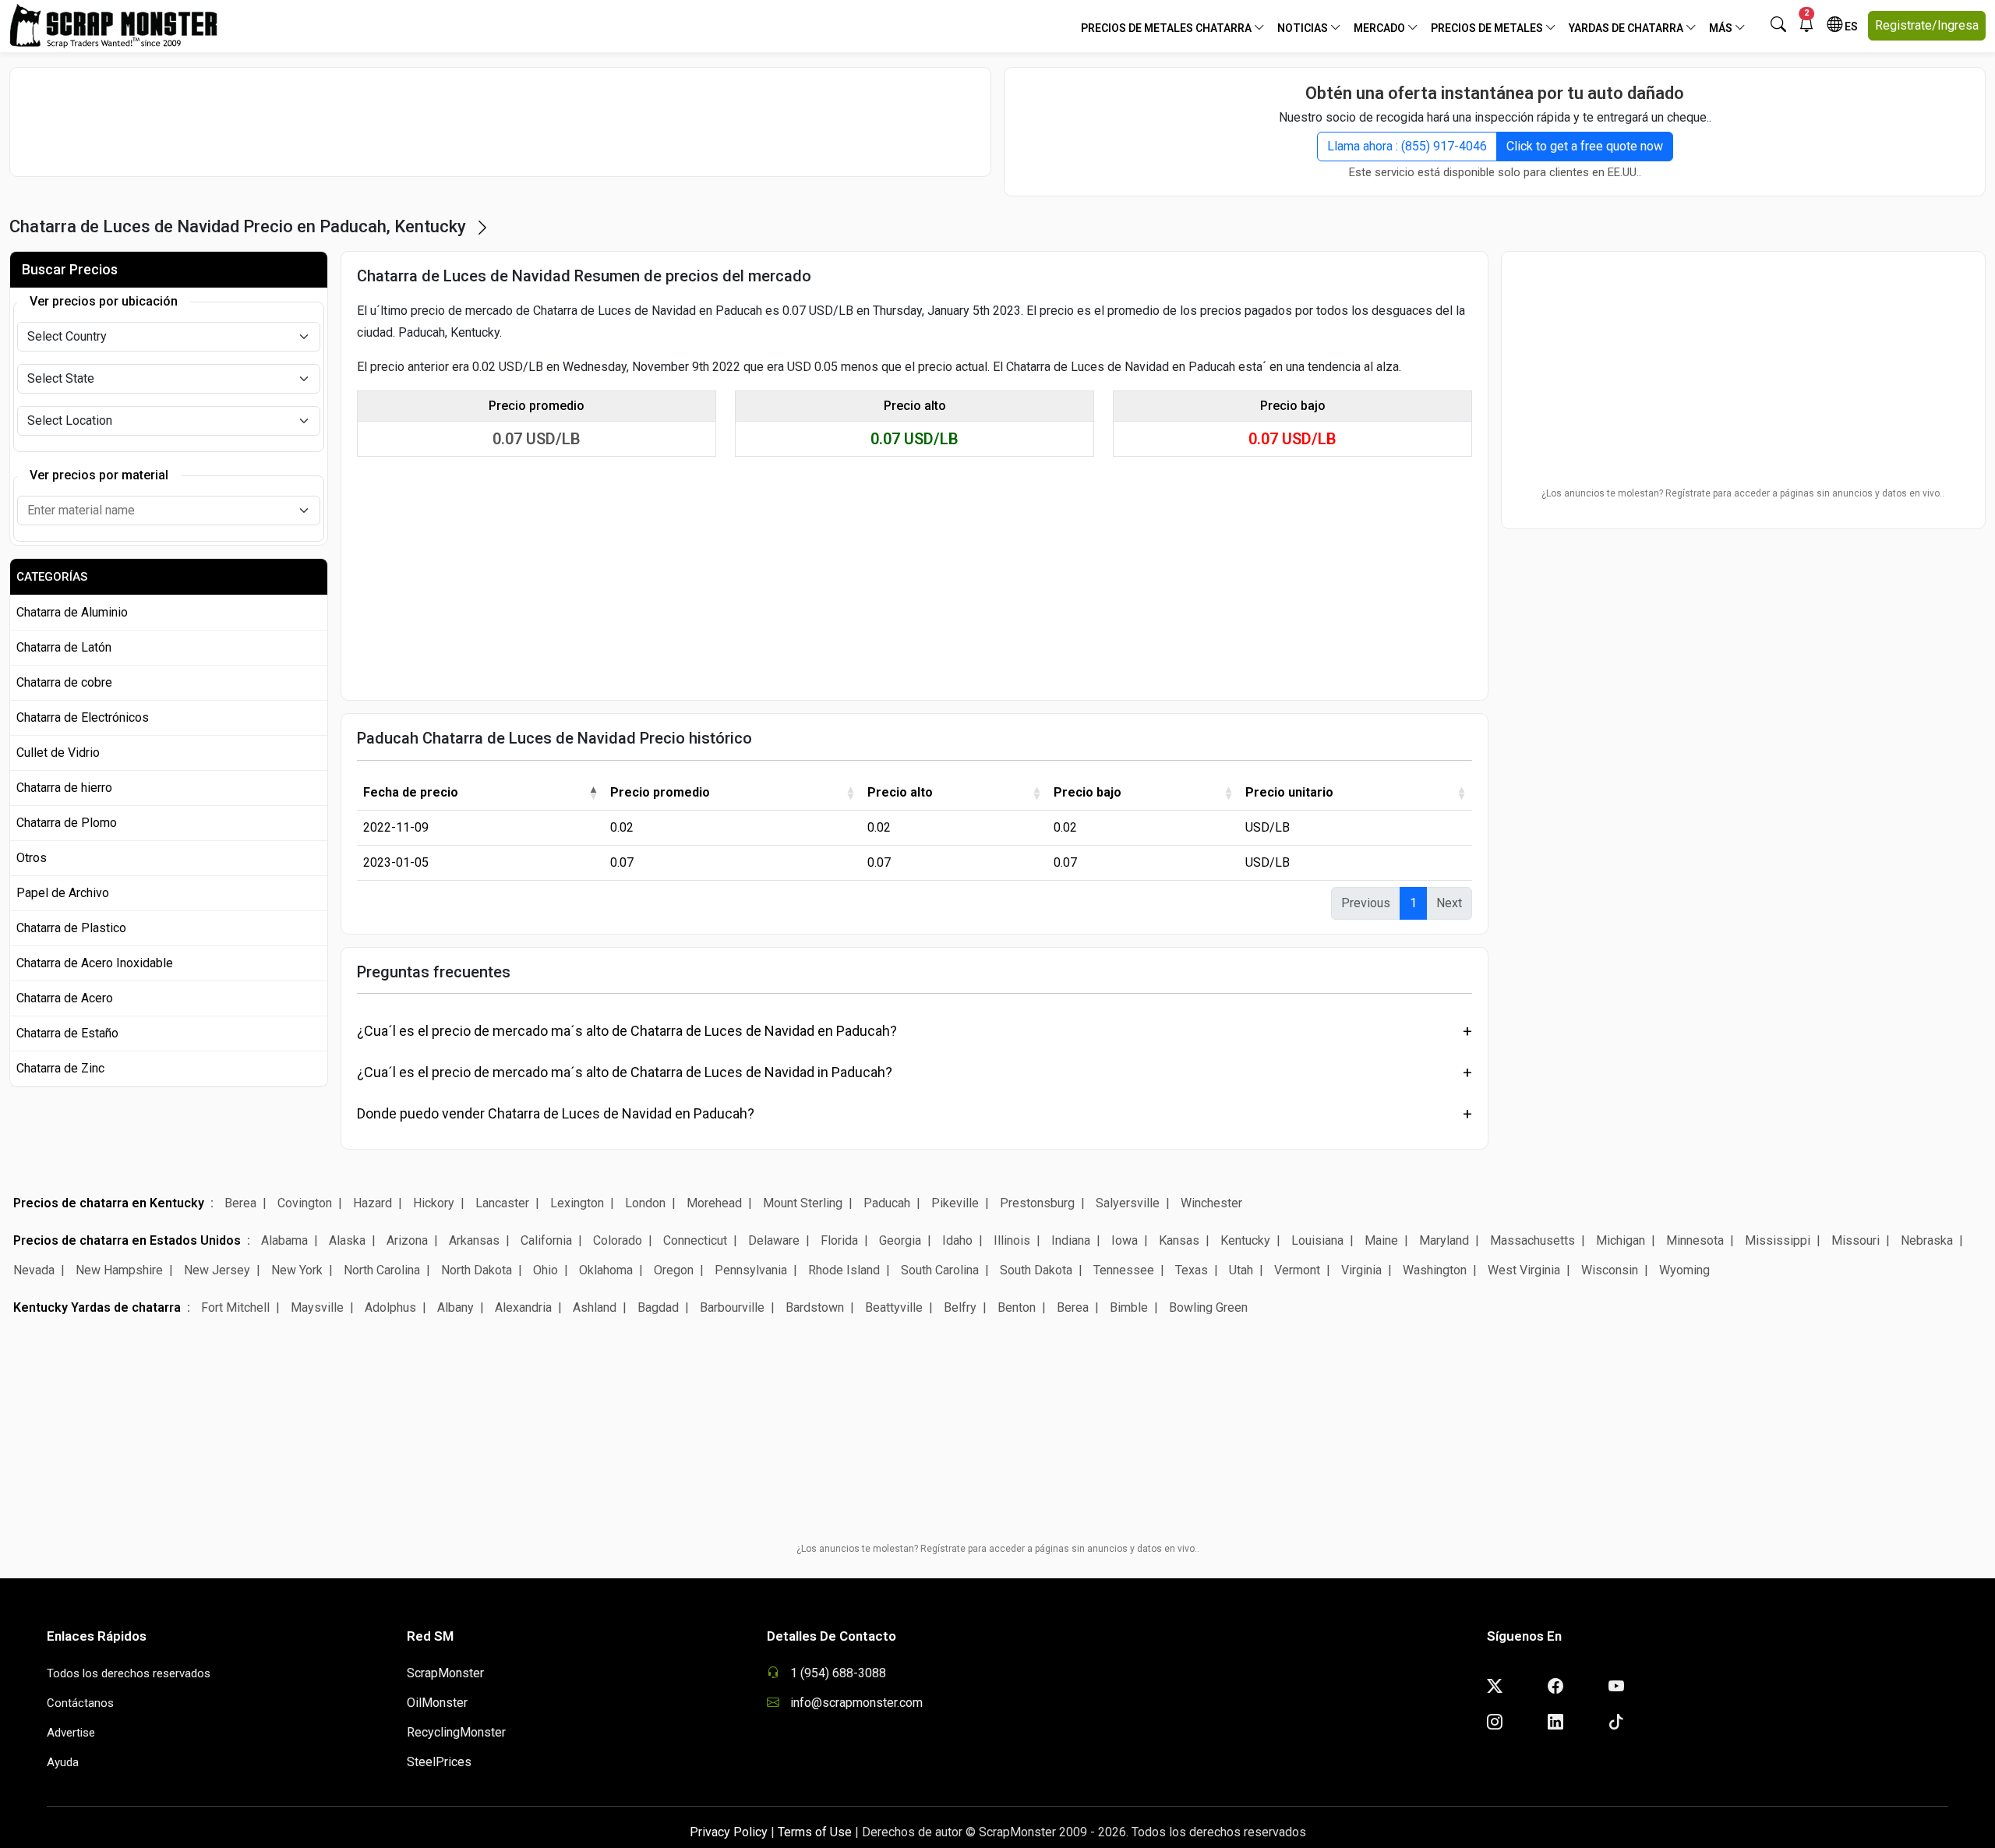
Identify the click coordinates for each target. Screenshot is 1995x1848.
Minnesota (1695, 1240)
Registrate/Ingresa (1927, 25)
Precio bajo (1088, 792)
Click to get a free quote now (1585, 146)
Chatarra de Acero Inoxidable (95, 963)
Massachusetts (1532, 1240)
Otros (32, 858)
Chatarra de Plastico (71, 928)
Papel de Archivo (63, 893)
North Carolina (382, 1270)
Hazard (373, 1203)
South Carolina (940, 1270)
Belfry (960, 1307)
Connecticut (695, 1240)
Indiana (1071, 1240)
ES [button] (1850, 27)
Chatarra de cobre (64, 682)
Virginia (1361, 1270)
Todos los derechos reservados (129, 1673)
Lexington (577, 1203)
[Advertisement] (500, 122)
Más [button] (1722, 28)
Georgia (900, 1240)
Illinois (1012, 1240)
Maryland (1444, 1240)
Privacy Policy (729, 1832)
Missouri (1856, 1240)
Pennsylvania (751, 1270)
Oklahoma (606, 1270)
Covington (305, 1203)
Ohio (546, 1270)
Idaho (957, 1240)
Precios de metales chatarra (1167, 28)
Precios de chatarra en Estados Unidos (127, 1240)
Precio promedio (660, 792)
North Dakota (477, 1270)
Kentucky (1245, 1240)
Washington (1435, 1270)
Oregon (674, 1270)
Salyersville (1128, 1203)
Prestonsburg (1037, 1203)
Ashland (595, 1307)
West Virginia (1524, 1270)
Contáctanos (80, 1703)
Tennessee (1124, 1270)
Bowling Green (1208, 1307)
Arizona (407, 1240)
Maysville (317, 1307)
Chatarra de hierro (64, 788)
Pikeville (955, 1203)
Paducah (887, 1203)
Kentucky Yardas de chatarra (97, 1307)
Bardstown (815, 1307)
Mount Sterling (803, 1203)
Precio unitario (1289, 792)
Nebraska (1927, 1240)
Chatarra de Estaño (67, 1033)
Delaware (774, 1240)
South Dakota (1036, 1270)
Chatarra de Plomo (67, 823)
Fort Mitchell (235, 1307)
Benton (1017, 1307)
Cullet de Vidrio (58, 753)
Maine (1381, 1240)
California (546, 1240)
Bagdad (658, 1307)
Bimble (1129, 1307)
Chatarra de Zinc (60, 1068)
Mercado (1381, 28)
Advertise (71, 1733)
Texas (1192, 1270)
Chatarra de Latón (64, 647)
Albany (455, 1307)
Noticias (1304, 28)
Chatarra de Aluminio (72, 612)
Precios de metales (1488, 28)
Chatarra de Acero (65, 998)
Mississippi (1778, 1240)
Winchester (1211, 1203)
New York (297, 1270)
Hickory (434, 1203)
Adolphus (390, 1307)
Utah (1241, 1270)
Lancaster (502, 1203)
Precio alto (900, 792)
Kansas (1179, 1240)
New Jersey (217, 1270)
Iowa (1125, 1240)
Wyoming (1684, 1270)
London (645, 1203)
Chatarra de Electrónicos (83, 717)
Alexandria (523, 1307)
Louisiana (1317, 1240)
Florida (839, 1240)
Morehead (714, 1203)
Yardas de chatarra (1627, 28)
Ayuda (63, 1762)
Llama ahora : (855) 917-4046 (1407, 146)
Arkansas (474, 1240)
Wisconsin (1610, 1270)
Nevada (34, 1270)
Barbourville (732, 1307)
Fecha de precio (411, 792)
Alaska (347, 1240)
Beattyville (894, 1307)
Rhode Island (844, 1270)
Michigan (1621, 1240)
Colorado (618, 1240)
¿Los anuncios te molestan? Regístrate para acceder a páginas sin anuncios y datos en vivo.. (1743, 493)
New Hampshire (119, 1270)
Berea (240, 1203)
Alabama (284, 1240)
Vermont (1297, 1270)
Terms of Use (815, 1832)
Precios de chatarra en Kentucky (109, 1203)
